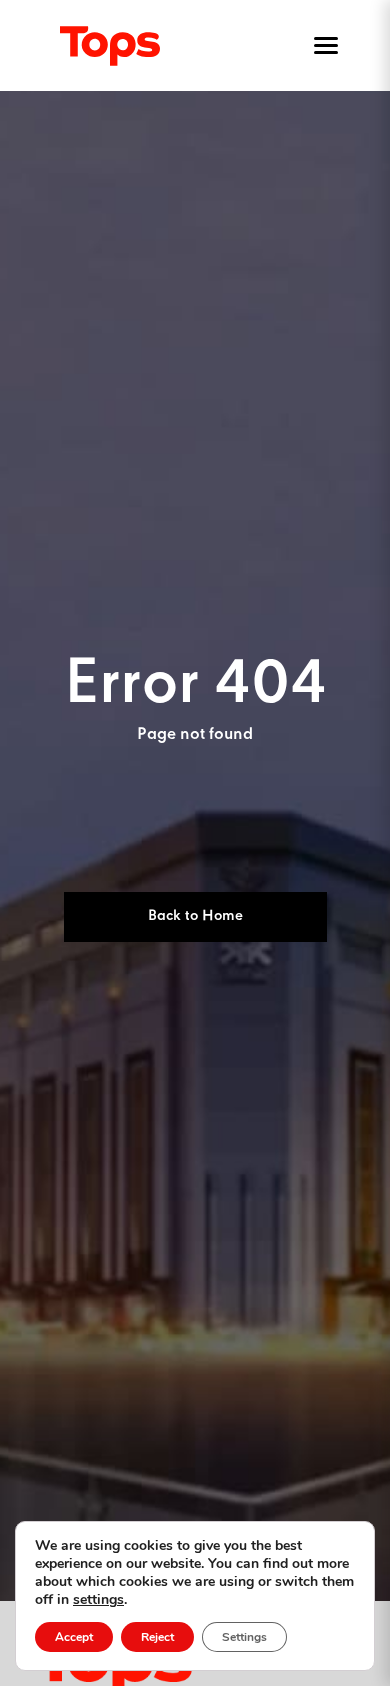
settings (98, 1600)
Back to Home (195, 916)
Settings (244, 1637)
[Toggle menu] (322, 46)
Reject (157, 1637)
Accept (74, 1637)
